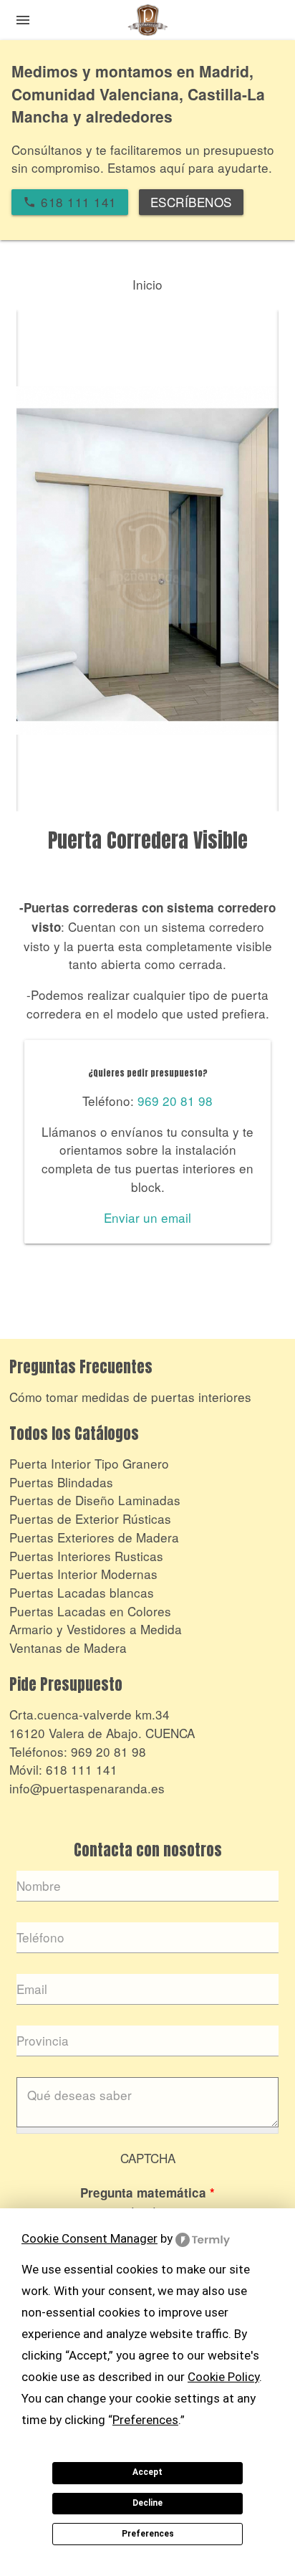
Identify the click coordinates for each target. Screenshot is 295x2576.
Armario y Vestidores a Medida (96, 1629)
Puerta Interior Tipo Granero (89, 1463)
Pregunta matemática (147, 2193)
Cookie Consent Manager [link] (90, 2238)
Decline (147, 2503)
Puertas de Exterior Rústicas (90, 1518)
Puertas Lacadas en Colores (90, 1611)
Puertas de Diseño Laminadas (95, 1500)
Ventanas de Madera (68, 1647)
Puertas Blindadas (61, 1482)
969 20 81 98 (175, 1101)
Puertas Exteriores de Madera (94, 1537)
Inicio (147, 284)
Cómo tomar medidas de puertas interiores (130, 1397)
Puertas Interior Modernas (83, 1574)
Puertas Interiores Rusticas (86, 1556)
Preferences (148, 2534)
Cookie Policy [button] (223, 2377)
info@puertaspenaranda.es (87, 1788)
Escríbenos (191, 202)
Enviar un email (147, 1217)
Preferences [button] (145, 2420)
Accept (147, 2472)
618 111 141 (82, 1769)
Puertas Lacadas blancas (82, 1592)
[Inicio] (147, 23)
